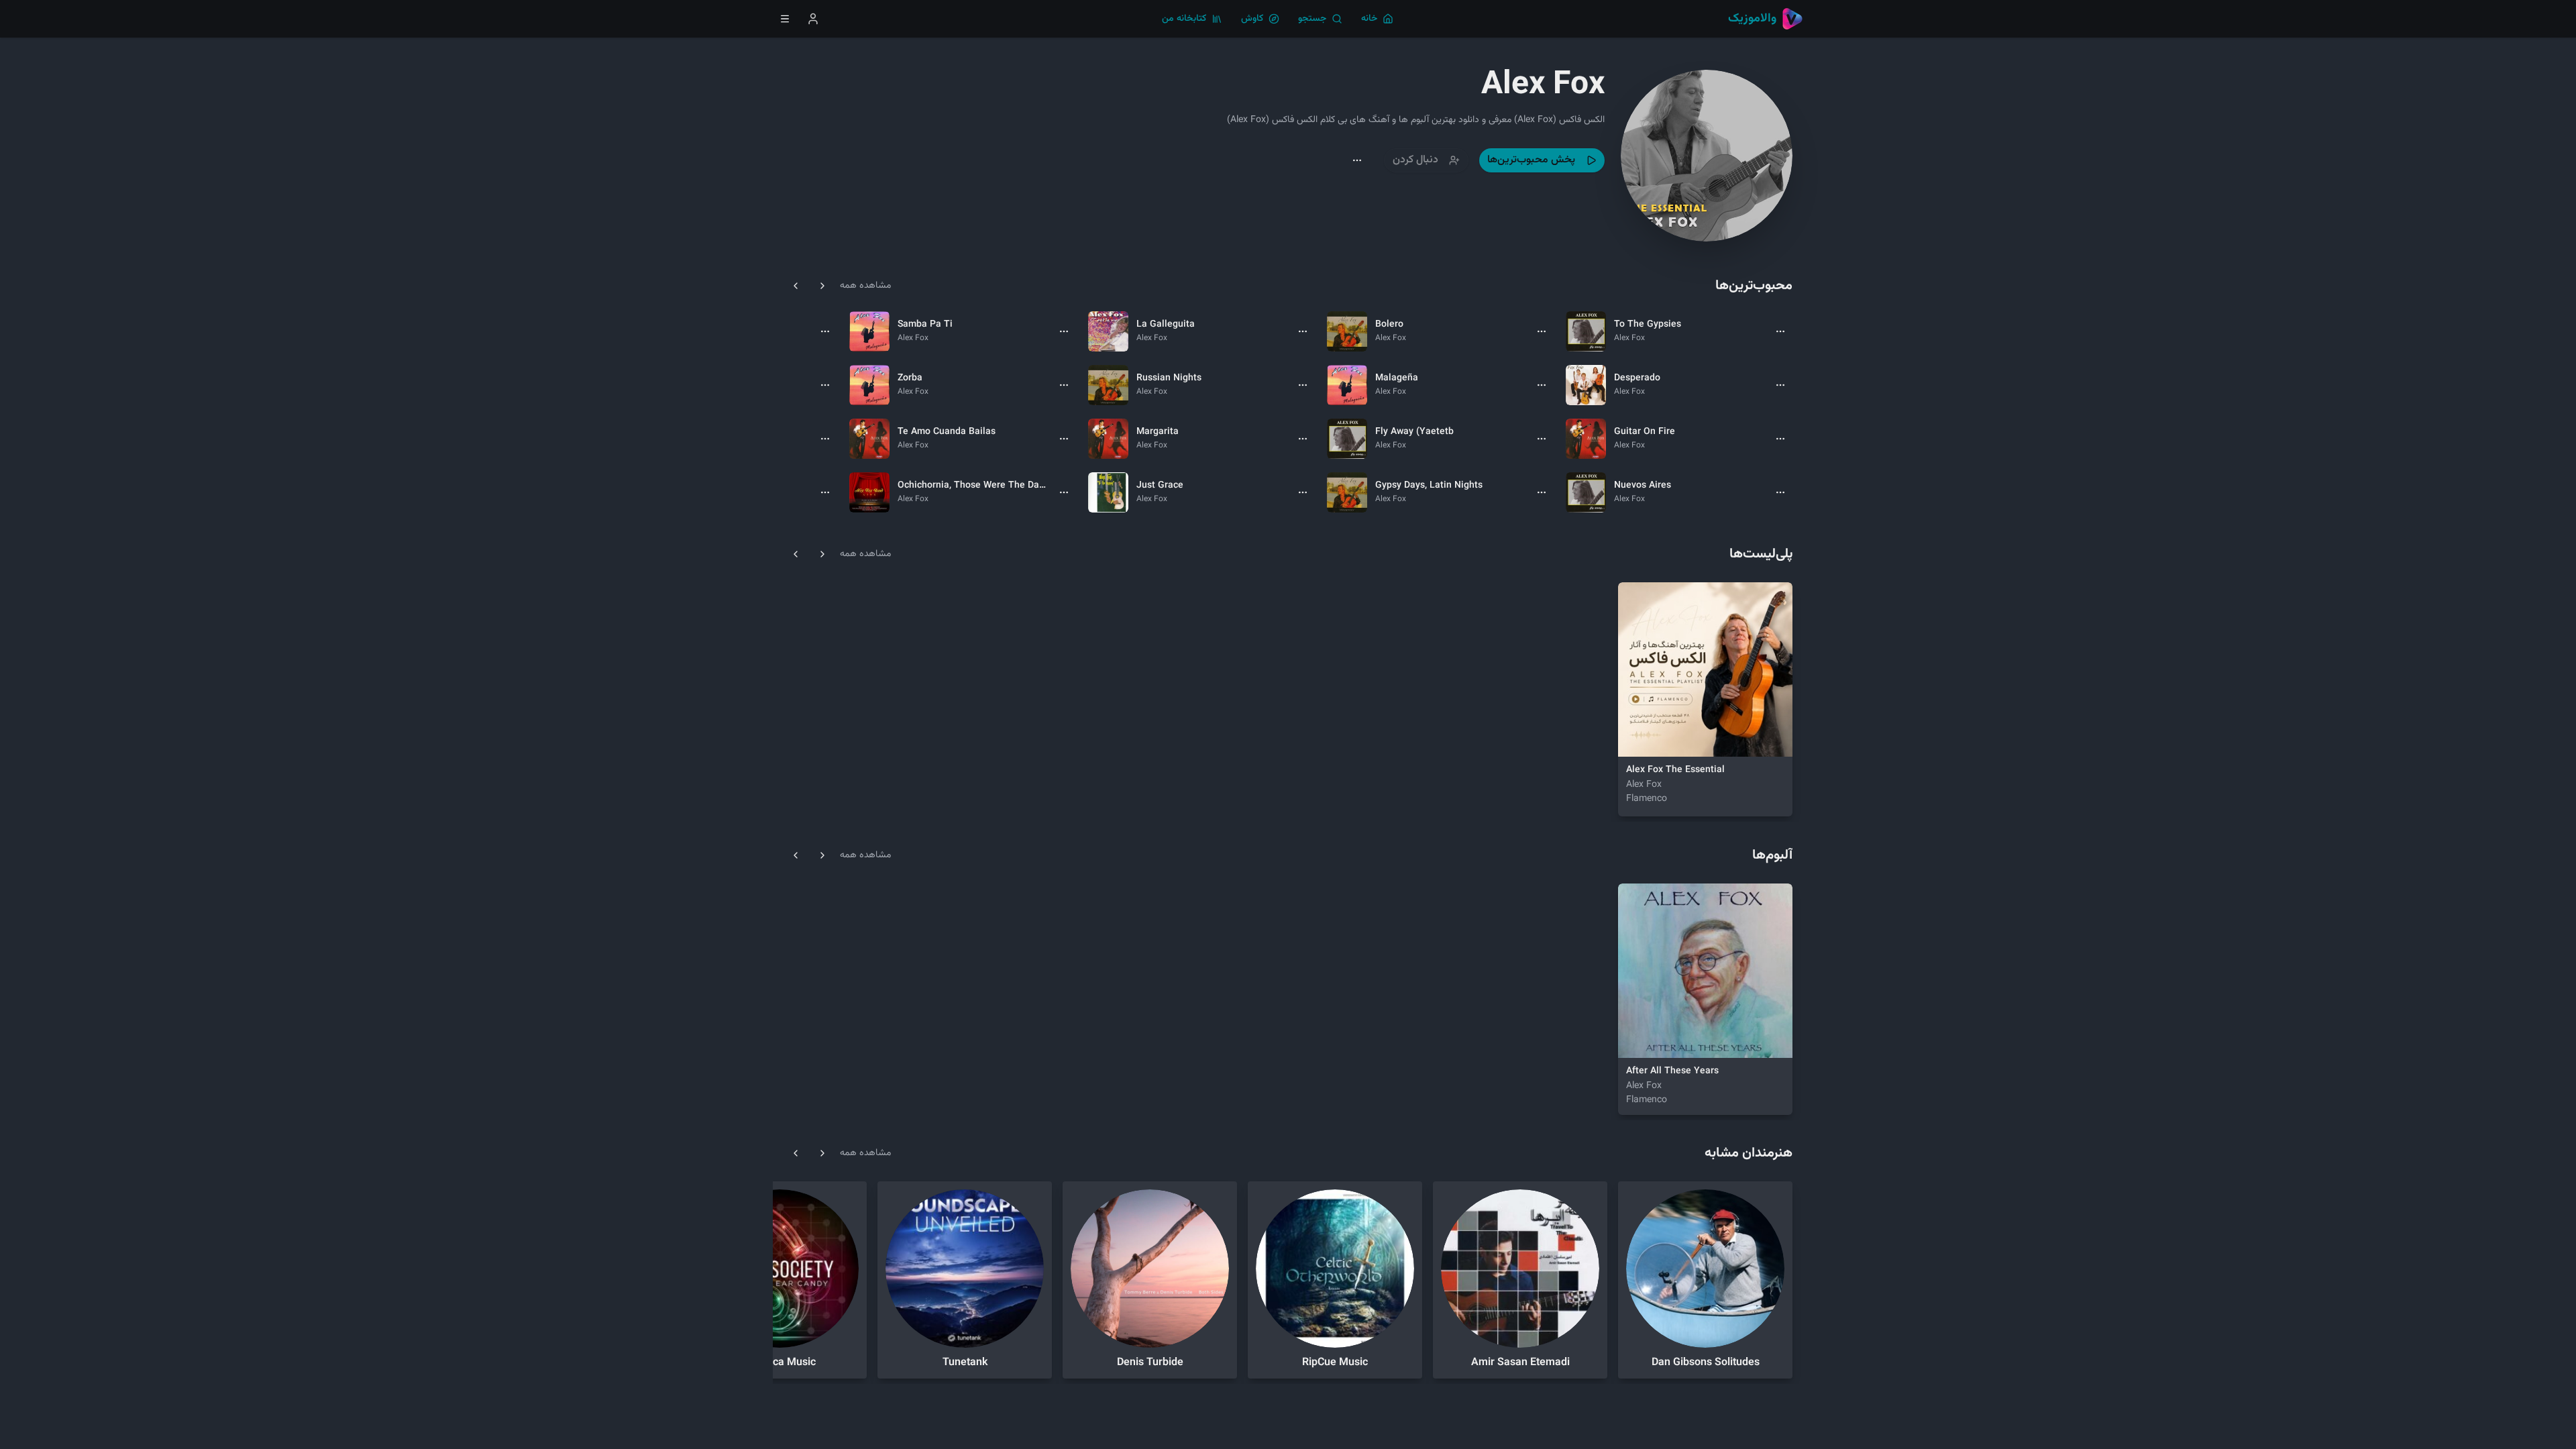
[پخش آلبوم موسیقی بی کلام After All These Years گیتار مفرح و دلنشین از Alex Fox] (1637, 1039)
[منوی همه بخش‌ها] (785, 19)
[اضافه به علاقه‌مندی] (1669, 738)
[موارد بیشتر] (1780, 331)
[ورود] (813, 19)
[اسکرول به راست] (822, 286)
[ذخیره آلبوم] (1669, 1039)
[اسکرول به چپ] (796, 286)
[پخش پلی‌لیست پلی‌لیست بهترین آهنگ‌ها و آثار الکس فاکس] (1637, 738)
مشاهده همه (865, 286)
